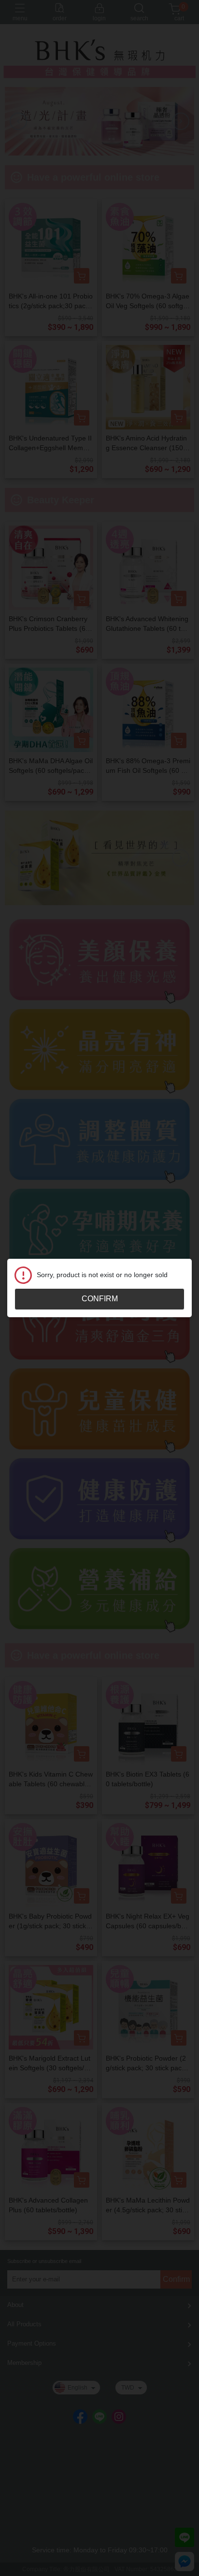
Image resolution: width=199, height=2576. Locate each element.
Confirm (100, 1299)
